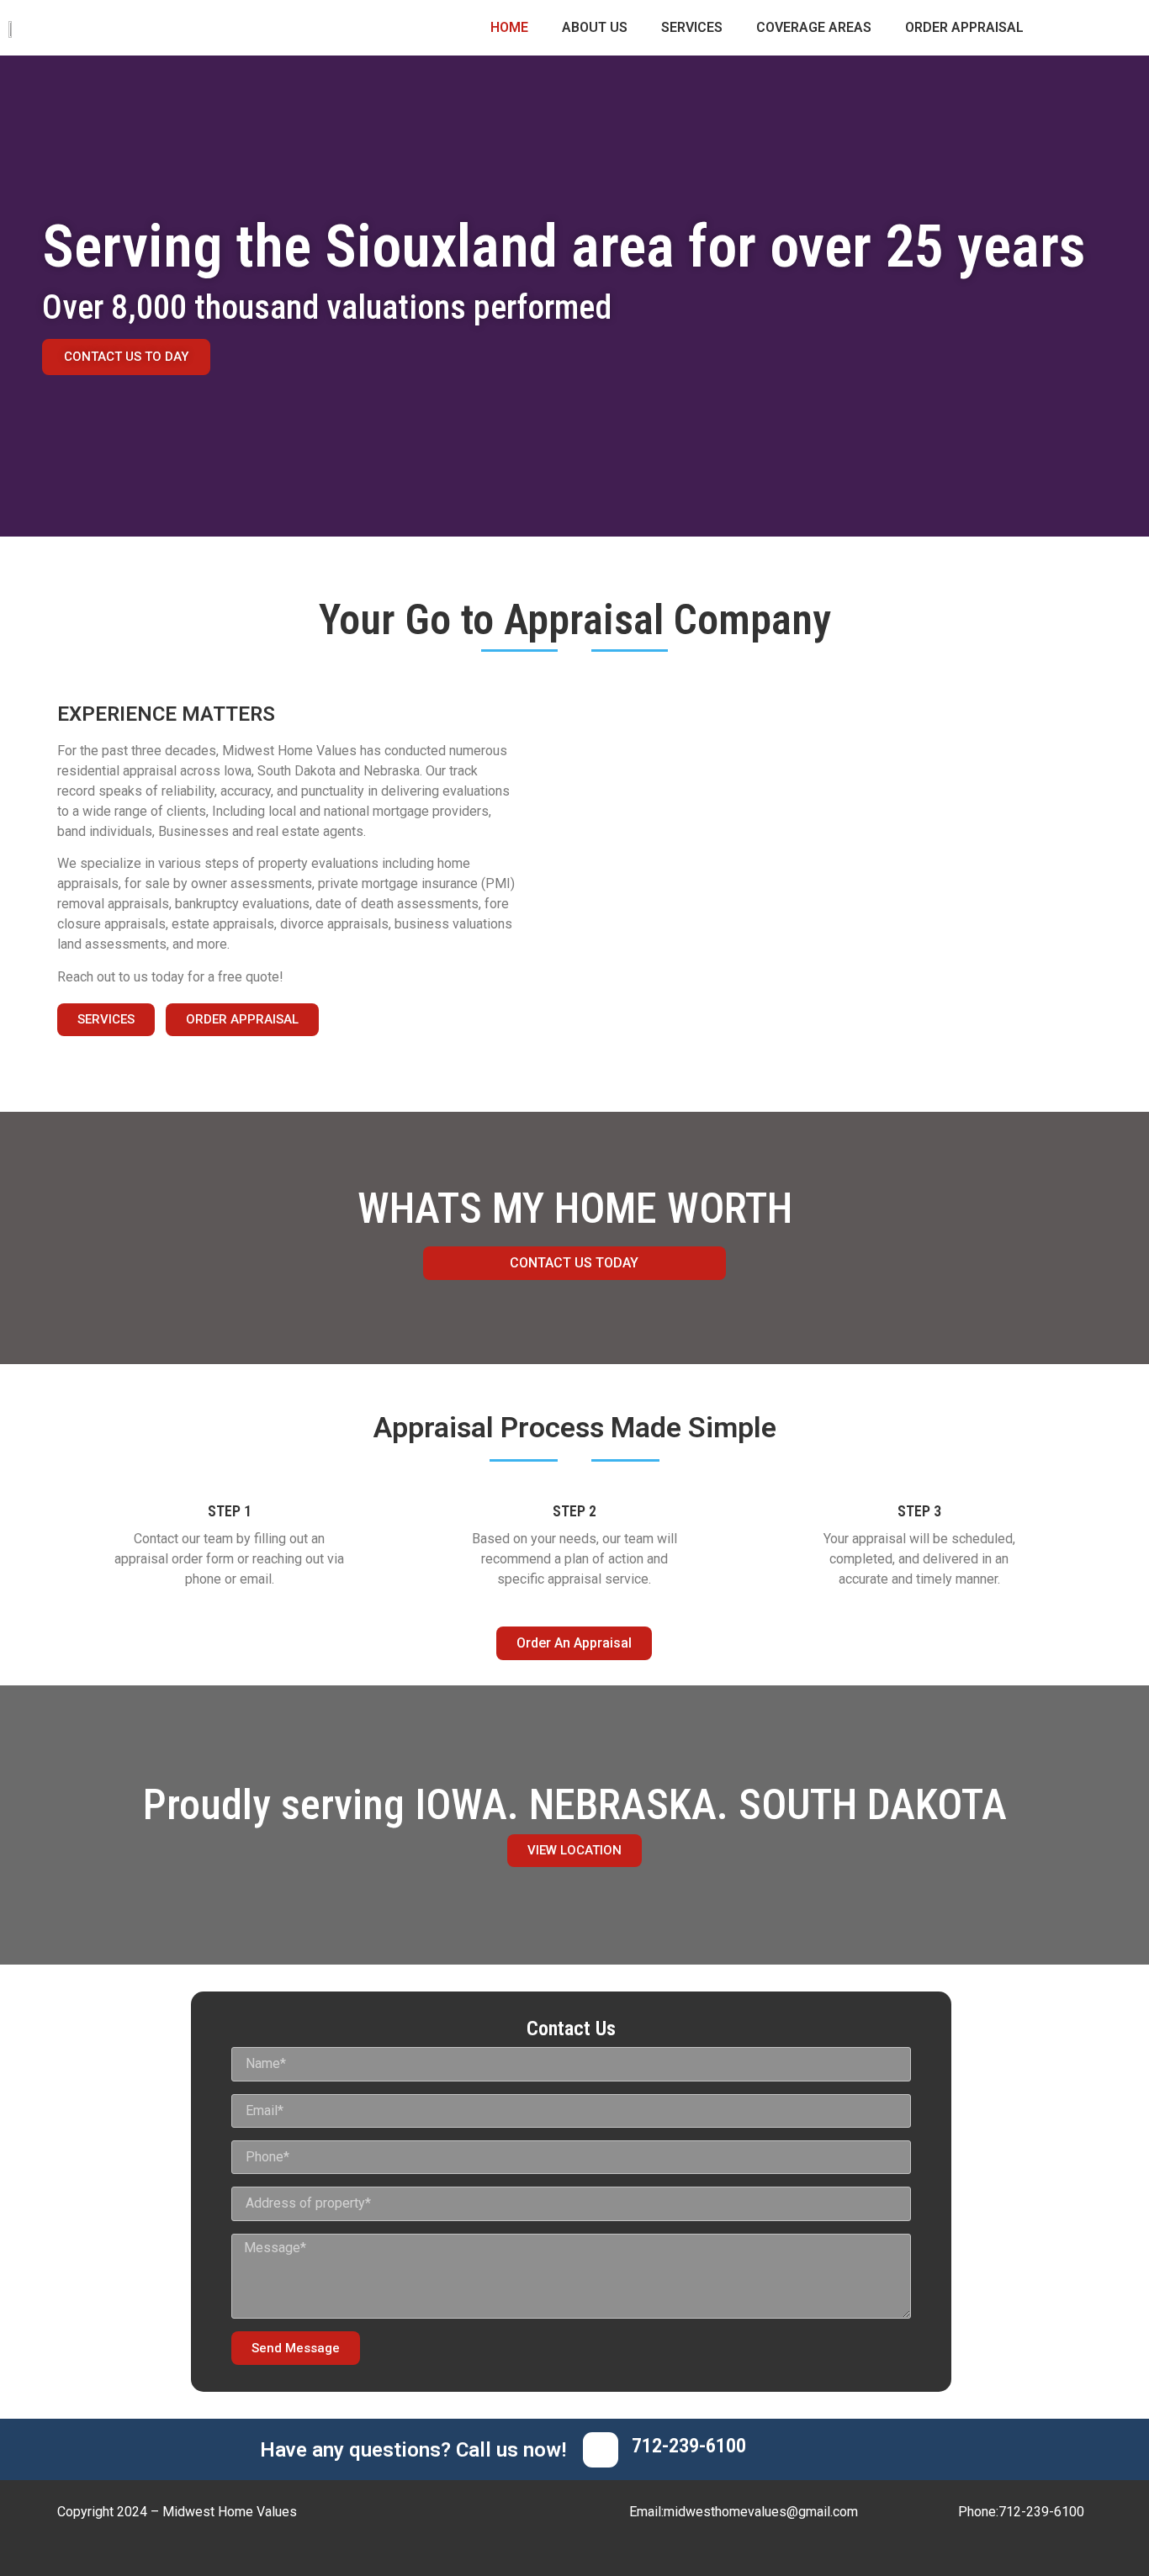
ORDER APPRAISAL (964, 27)
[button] (106, 1020)
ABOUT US (595, 27)
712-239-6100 (689, 2446)
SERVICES (692, 27)
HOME (509, 27)
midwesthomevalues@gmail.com (761, 2512)
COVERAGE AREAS (814, 27)
